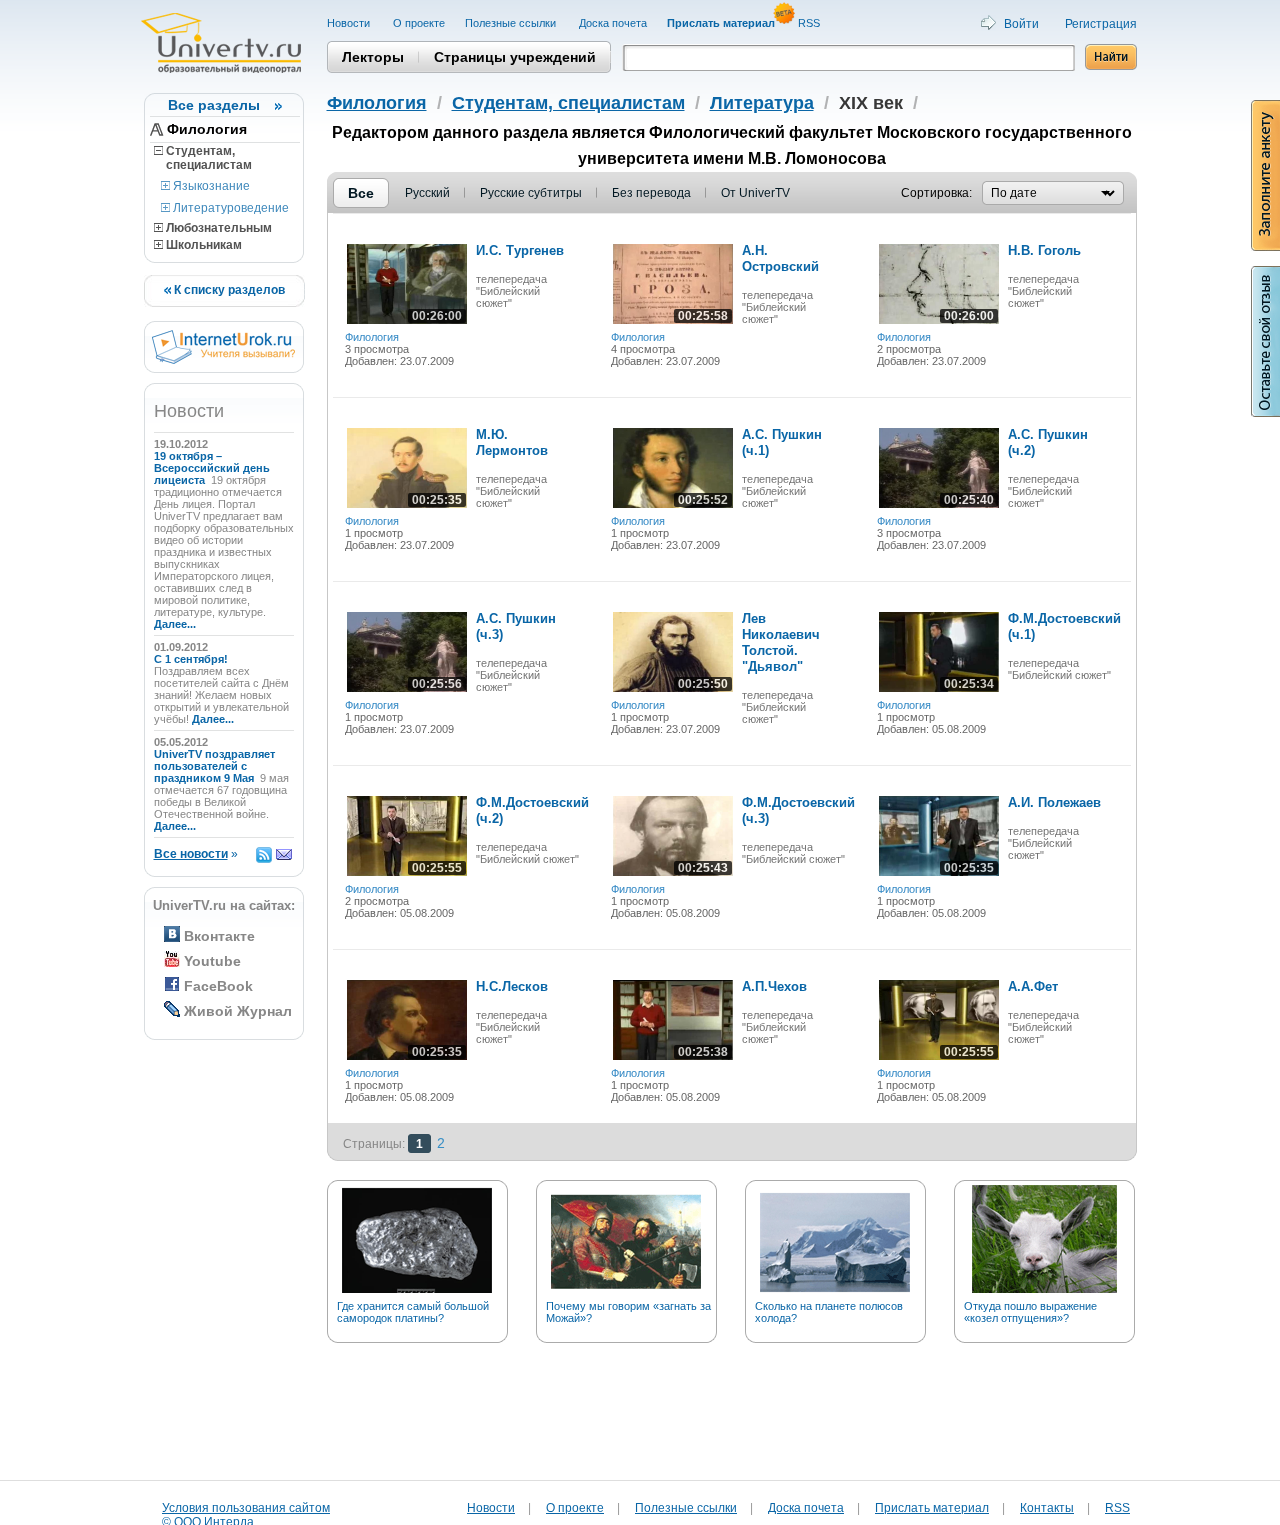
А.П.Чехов (774, 986)
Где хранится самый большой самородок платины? (413, 1312)
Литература (762, 103)
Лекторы (373, 57)
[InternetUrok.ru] (223, 360)
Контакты (1047, 1508)
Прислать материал (932, 1508)
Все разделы (214, 105)
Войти (1021, 24)
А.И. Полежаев (1054, 802)
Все (361, 193)
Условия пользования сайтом (246, 1508)
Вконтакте (219, 936)
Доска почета (613, 23)
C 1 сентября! (192, 659)
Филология (207, 129)
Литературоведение (229, 208)
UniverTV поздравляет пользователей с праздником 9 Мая (214, 766)
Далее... (175, 624)
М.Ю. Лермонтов (512, 442)
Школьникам (202, 245)
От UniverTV (755, 193)
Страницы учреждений (515, 57)
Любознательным (217, 228)
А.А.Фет (1033, 986)
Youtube (212, 961)
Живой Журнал (238, 1011)
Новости (350, 23)
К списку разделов (228, 290)
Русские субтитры (531, 193)
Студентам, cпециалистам (203, 158)
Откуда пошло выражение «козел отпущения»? (1030, 1312)
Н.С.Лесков (512, 986)
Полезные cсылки (512, 23)
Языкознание (210, 186)
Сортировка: (936, 193)
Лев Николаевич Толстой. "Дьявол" (781, 642)
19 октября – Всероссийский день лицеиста (212, 468)
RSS (810, 23)
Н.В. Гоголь (1044, 250)
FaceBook (218, 986)
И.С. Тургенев (520, 250)
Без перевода (651, 193)
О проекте (419, 23)
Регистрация (1101, 24)
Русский (427, 193)
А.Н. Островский (780, 258)
